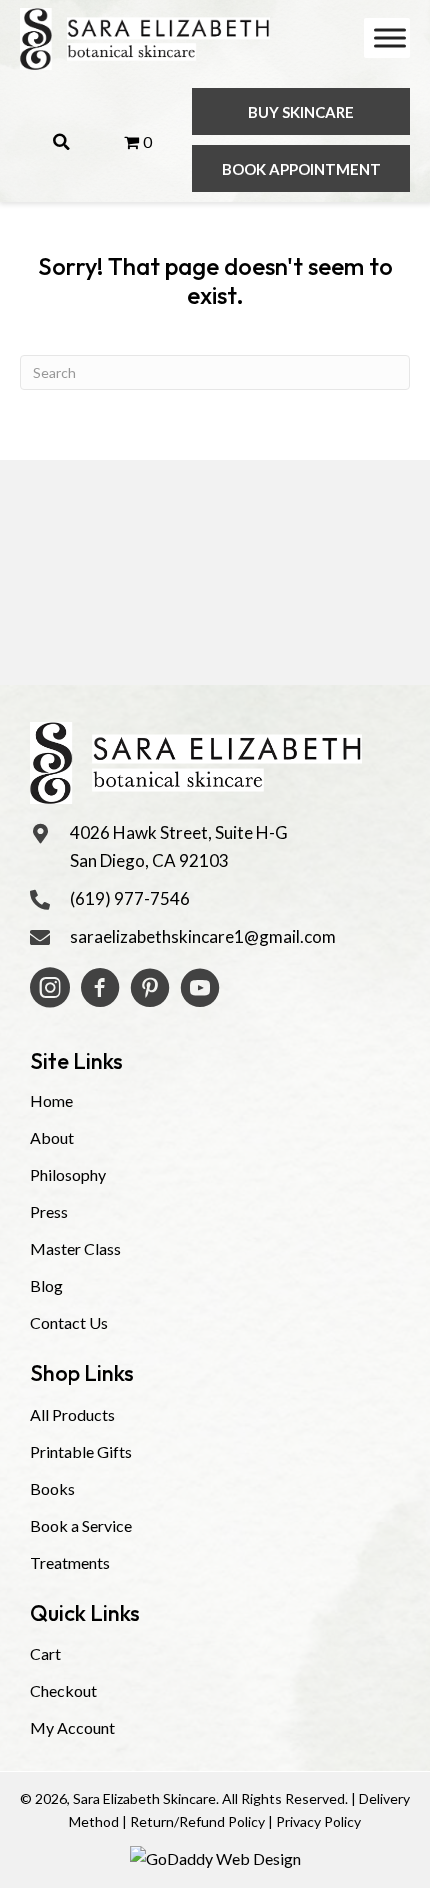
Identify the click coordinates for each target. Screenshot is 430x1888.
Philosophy (68, 1174)
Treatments (70, 1562)
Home (51, 1100)
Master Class (75, 1248)
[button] (301, 111)
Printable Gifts (81, 1451)
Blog (46, 1285)
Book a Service (81, 1525)
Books (52, 1488)
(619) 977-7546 (130, 898)
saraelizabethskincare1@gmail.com (203, 936)
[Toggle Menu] (390, 37)
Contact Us (69, 1322)
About (52, 1137)
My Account (72, 1727)
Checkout (63, 1690)
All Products (72, 1414)
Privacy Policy (318, 1821)
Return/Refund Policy (197, 1821)
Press (49, 1211)
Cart (45, 1653)
